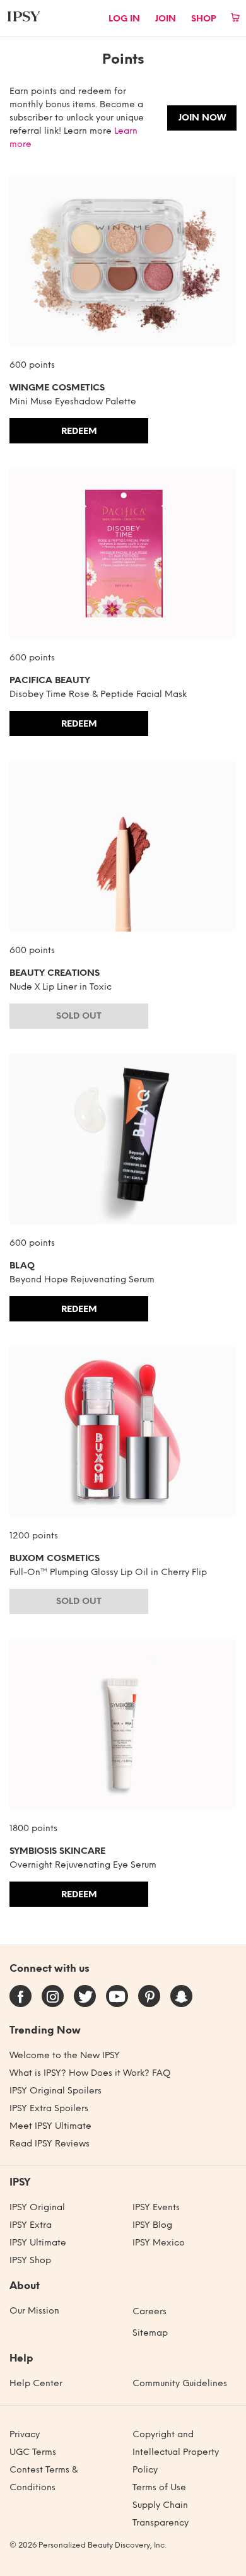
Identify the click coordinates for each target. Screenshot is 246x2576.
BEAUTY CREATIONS (55, 973)
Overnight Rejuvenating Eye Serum (83, 1865)
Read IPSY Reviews (50, 2144)
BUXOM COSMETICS (55, 1558)
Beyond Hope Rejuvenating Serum (82, 1279)
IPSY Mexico (159, 2243)
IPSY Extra (31, 2225)
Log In (124, 19)
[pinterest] (150, 1999)
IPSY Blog (152, 2225)
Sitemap (150, 2333)
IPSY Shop (30, 2260)
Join (166, 19)
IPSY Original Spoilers (56, 2091)
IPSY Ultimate (38, 2243)
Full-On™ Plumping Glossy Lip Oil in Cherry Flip (108, 1572)
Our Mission (34, 2311)
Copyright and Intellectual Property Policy (176, 2452)
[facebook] (21, 1999)
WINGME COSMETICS (57, 388)
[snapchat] (181, 1999)
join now (202, 118)
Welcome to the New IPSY (65, 2055)
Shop (204, 19)
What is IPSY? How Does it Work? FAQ (90, 2073)
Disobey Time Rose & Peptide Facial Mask (98, 694)
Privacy (25, 2434)
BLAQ (22, 1266)
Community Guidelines (180, 2383)
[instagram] (53, 1999)
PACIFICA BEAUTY (50, 680)
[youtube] (117, 1999)
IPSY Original (37, 2207)
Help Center (36, 2383)
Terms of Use (159, 2487)
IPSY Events (156, 2207)
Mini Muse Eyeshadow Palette (73, 401)
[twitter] (86, 1999)
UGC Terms (33, 2452)
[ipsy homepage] (24, 16)
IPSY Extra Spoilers (49, 2108)
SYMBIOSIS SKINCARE (57, 1851)
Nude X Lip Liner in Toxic (61, 987)
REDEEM (79, 431)
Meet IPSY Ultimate (50, 2126)
